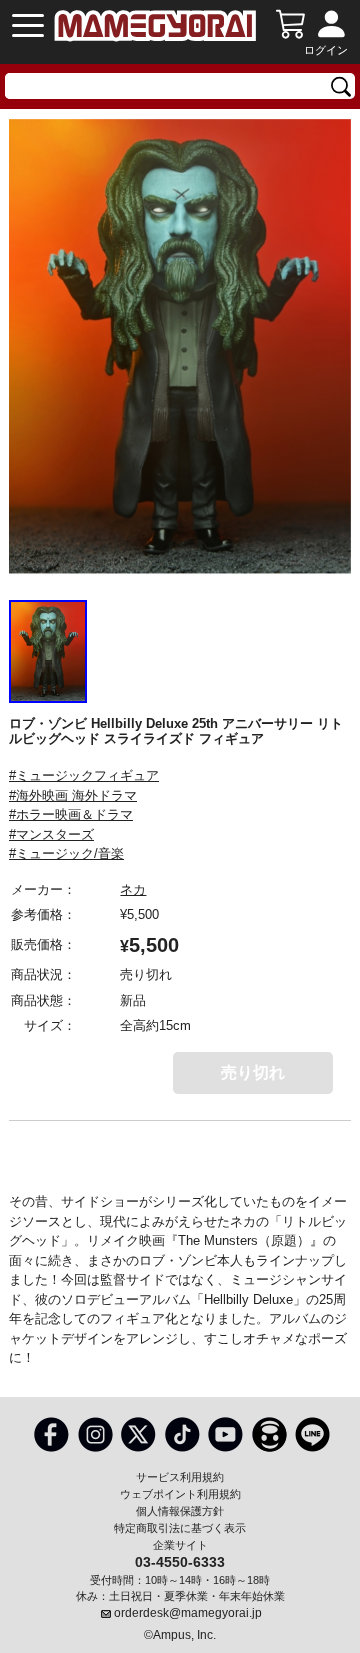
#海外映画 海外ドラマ (73, 795)
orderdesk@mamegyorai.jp (188, 1613)
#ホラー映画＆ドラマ (71, 814)
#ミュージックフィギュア (84, 775)
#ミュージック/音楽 (66, 853)
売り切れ (253, 1072)
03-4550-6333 (180, 1561)
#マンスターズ (51, 834)
